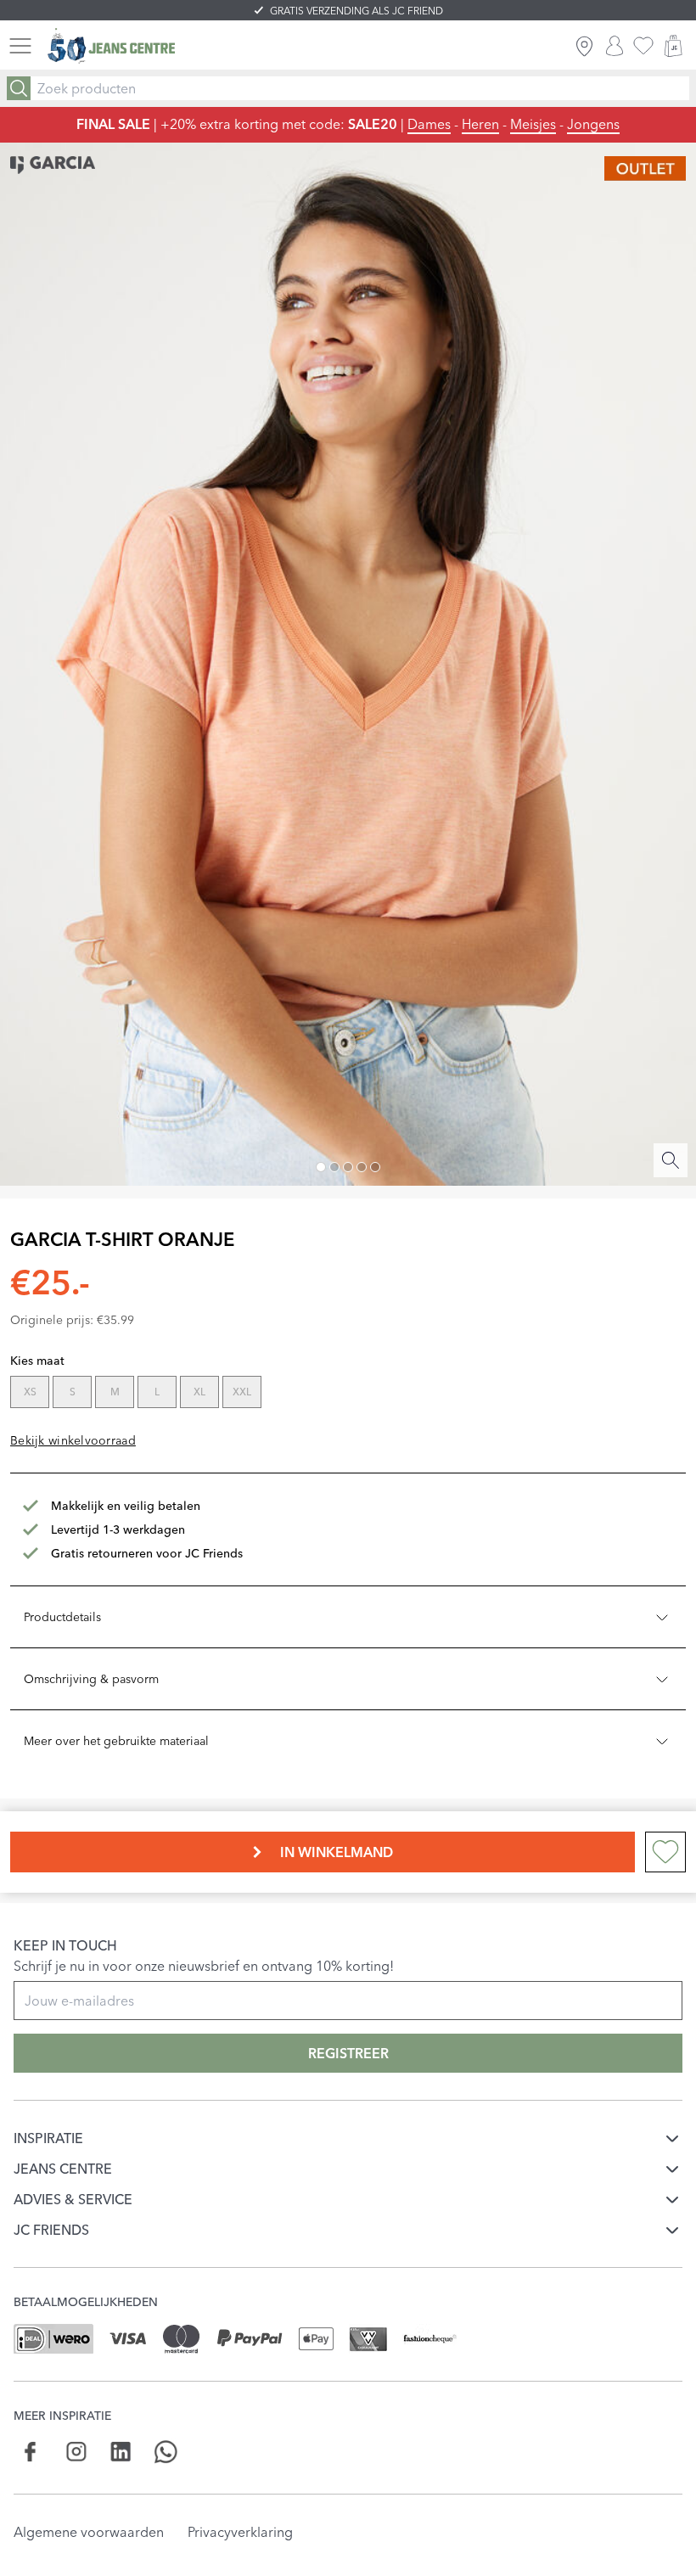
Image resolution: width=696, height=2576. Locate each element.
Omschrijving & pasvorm (91, 1679)
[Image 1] (321, 1167)
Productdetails (62, 1617)
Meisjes (533, 124)
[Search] (19, 88)
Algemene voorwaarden (89, 2532)
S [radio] (73, 1392)
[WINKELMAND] (673, 46)
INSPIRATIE (48, 2138)
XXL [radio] (242, 1392)
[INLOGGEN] (615, 46)
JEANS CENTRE (63, 2169)
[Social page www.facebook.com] (31, 2452)
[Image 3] (348, 1167)
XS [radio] (30, 1392)
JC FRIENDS (51, 2230)
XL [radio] (199, 1392)
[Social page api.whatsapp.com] (166, 2452)
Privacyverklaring (240, 2532)
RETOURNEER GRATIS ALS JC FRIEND (357, 11)
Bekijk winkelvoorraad (73, 1440)
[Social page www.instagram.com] (76, 2452)
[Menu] (20, 46)
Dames (429, 124)
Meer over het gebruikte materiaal (116, 1741)
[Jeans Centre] (111, 46)
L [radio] (157, 1392)
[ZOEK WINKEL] (584, 46)
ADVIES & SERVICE (73, 2199)
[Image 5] (375, 1167)
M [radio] (115, 1392)
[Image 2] (334, 1167)
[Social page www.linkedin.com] (121, 2452)
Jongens (593, 124)
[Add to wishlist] (665, 1852)
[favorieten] (643, 46)
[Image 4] (362, 1167)
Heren (480, 124)
